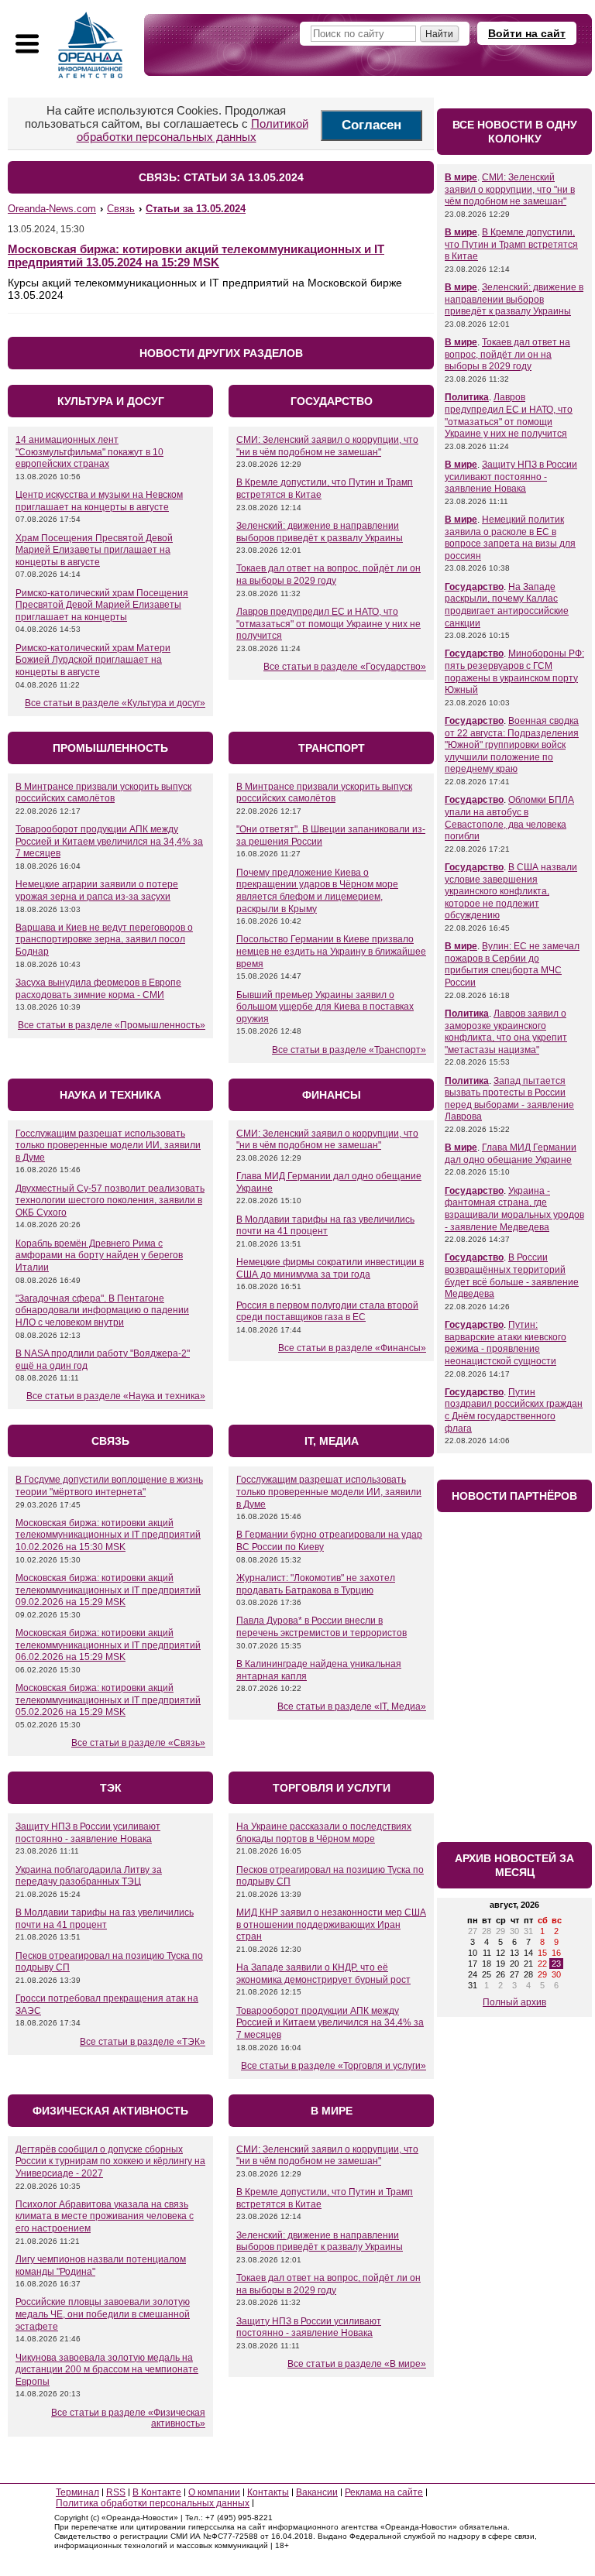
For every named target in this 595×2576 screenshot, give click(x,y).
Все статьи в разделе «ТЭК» (143, 2042)
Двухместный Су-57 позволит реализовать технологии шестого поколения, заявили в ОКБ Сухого (110, 1201)
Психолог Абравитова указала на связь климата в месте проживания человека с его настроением (105, 2216)
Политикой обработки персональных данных (193, 130)
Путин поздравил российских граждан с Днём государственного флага (514, 1410)
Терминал (77, 2492)
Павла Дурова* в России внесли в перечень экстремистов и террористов (322, 1627)
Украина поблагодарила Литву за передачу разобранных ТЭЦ (89, 1876)
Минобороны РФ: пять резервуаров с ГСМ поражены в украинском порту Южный (514, 672)
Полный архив (514, 2002)
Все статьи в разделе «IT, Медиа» (352, 1706)
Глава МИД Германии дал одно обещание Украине (511, 1154)
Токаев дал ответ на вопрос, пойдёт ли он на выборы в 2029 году (328, 575)
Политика (467, 397)
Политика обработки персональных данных (153, 2503)
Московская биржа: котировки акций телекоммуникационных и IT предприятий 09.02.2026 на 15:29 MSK (108, 1590)
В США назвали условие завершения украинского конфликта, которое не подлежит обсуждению (511, 891)
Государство (474, 587)
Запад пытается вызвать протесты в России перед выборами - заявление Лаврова (509, 1099)
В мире (461, 177)
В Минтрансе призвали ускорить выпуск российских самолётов (103, 793)
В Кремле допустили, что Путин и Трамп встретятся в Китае (511, 244)
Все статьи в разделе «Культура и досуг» (115, 703)
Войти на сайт (527, 33)
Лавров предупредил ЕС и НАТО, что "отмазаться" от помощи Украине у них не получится (328, 624)
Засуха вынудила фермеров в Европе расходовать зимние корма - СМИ (98, 989)
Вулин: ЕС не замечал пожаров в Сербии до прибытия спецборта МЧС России (512, 964)
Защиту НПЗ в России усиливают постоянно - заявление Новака (88, 1833)
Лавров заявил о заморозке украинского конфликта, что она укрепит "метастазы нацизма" (506, 1032)
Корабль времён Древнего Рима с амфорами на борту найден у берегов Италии (99, 1255)
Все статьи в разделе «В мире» (357, 2364)
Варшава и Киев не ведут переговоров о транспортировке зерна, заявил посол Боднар (104, 940)
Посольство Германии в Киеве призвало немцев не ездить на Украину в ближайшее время (331, 951)
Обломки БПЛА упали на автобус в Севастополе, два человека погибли (509, 818)
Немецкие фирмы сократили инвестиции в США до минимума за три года (330, 1268)
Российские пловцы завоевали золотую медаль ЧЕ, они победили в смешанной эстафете (103, 2314)
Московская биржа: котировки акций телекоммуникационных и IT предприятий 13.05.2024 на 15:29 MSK (196, 256)
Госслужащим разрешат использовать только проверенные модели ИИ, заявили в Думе (108, 1146)
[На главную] (91, 45)
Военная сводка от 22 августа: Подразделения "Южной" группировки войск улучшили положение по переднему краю (512, 745)
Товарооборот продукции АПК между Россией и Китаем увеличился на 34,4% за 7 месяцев (109, 841)
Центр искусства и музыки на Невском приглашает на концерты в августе (99, 501)
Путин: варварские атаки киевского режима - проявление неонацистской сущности (506, 1343)
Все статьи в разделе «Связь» (138, 1743)
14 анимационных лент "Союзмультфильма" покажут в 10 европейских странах (89, 452)
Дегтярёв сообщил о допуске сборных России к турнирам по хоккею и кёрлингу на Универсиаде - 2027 (110, 2161)
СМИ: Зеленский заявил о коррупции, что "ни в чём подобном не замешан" (327, 446)
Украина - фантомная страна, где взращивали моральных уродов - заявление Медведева (514, 1209)
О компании (214, 2492)
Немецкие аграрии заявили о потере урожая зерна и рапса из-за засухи (97, 890)
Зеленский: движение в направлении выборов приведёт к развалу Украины (320, 532)
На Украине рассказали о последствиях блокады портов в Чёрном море (324, 1833)
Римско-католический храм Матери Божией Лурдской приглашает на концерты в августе (93, 660)
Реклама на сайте (384, 2492)
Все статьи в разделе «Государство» (345, 667)
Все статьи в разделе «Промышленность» (112, 1025)
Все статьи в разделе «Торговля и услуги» (334, 2066)
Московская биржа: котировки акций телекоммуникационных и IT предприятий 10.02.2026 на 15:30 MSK (108, 1535)
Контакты (268, 2492)
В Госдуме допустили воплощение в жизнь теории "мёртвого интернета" (109, 1486)
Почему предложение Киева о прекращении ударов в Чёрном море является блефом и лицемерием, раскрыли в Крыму (317, 891)
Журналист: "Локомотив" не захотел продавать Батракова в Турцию (316, 1584)
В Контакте (157, 2492)
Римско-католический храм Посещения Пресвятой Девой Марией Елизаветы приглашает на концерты (102, 605)
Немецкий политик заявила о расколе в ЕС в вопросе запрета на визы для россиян (510, 538)
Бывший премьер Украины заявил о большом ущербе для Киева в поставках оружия (325, 1007)
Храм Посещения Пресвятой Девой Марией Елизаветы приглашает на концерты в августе (94, 550)
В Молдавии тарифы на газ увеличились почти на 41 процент (325, 1226)
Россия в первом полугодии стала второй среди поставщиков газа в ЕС (327, 1312)
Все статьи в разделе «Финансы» (352, 1348)
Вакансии (317, 2492)
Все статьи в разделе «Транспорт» (349, 1050)
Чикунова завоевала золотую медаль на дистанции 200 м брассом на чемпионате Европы (107, 2370)
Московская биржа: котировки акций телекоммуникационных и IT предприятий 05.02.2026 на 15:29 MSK (108, 1700)
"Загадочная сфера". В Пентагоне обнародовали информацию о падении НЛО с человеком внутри (102, 1310)
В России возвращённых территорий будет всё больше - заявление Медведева (512, 1276)
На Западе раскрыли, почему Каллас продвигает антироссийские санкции (507, 605)
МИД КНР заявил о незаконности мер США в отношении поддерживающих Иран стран (331, 1924)
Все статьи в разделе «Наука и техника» (116, 1396)
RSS (116, 2492)
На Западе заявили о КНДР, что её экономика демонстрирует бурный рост (323, 1974)
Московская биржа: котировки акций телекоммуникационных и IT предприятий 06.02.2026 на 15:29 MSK (108, 1645)
